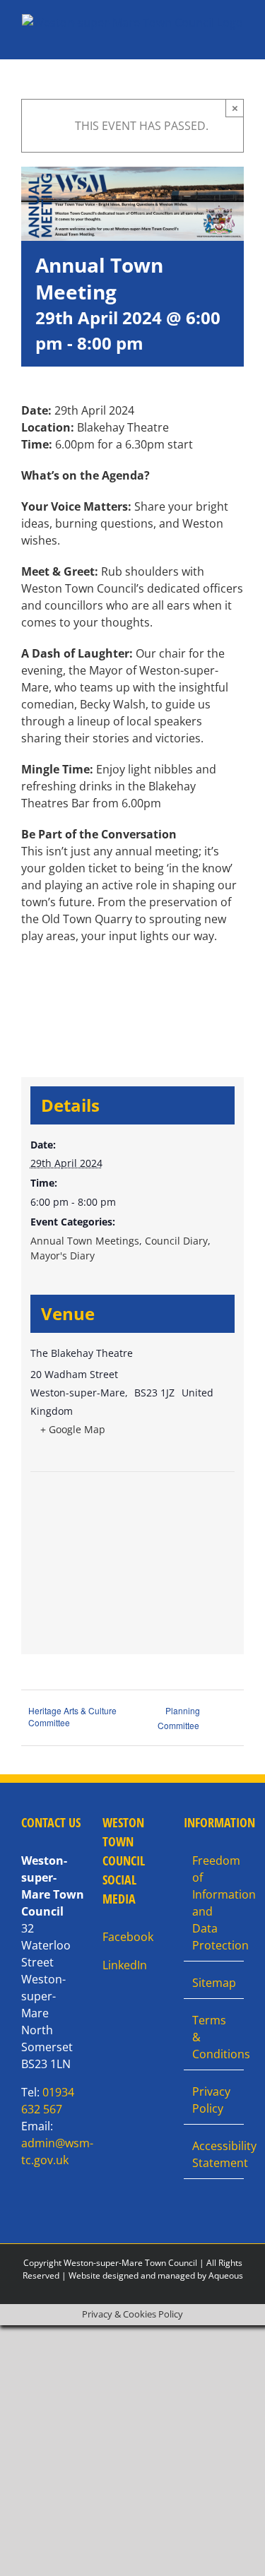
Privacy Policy (211, 2100)
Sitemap (214, 1983)
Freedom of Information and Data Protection (214, 1903)
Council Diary (176, 1241)
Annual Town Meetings (85, 1241)
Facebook (128, 1937)
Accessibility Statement (214, 2154)
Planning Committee (179, 1718)
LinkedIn (125, 1965)
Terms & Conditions (214, 2037)
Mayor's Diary (63, 1256)
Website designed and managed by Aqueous (156, 2275)
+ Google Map (73, 1429)
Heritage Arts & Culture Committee (72, 1716)
